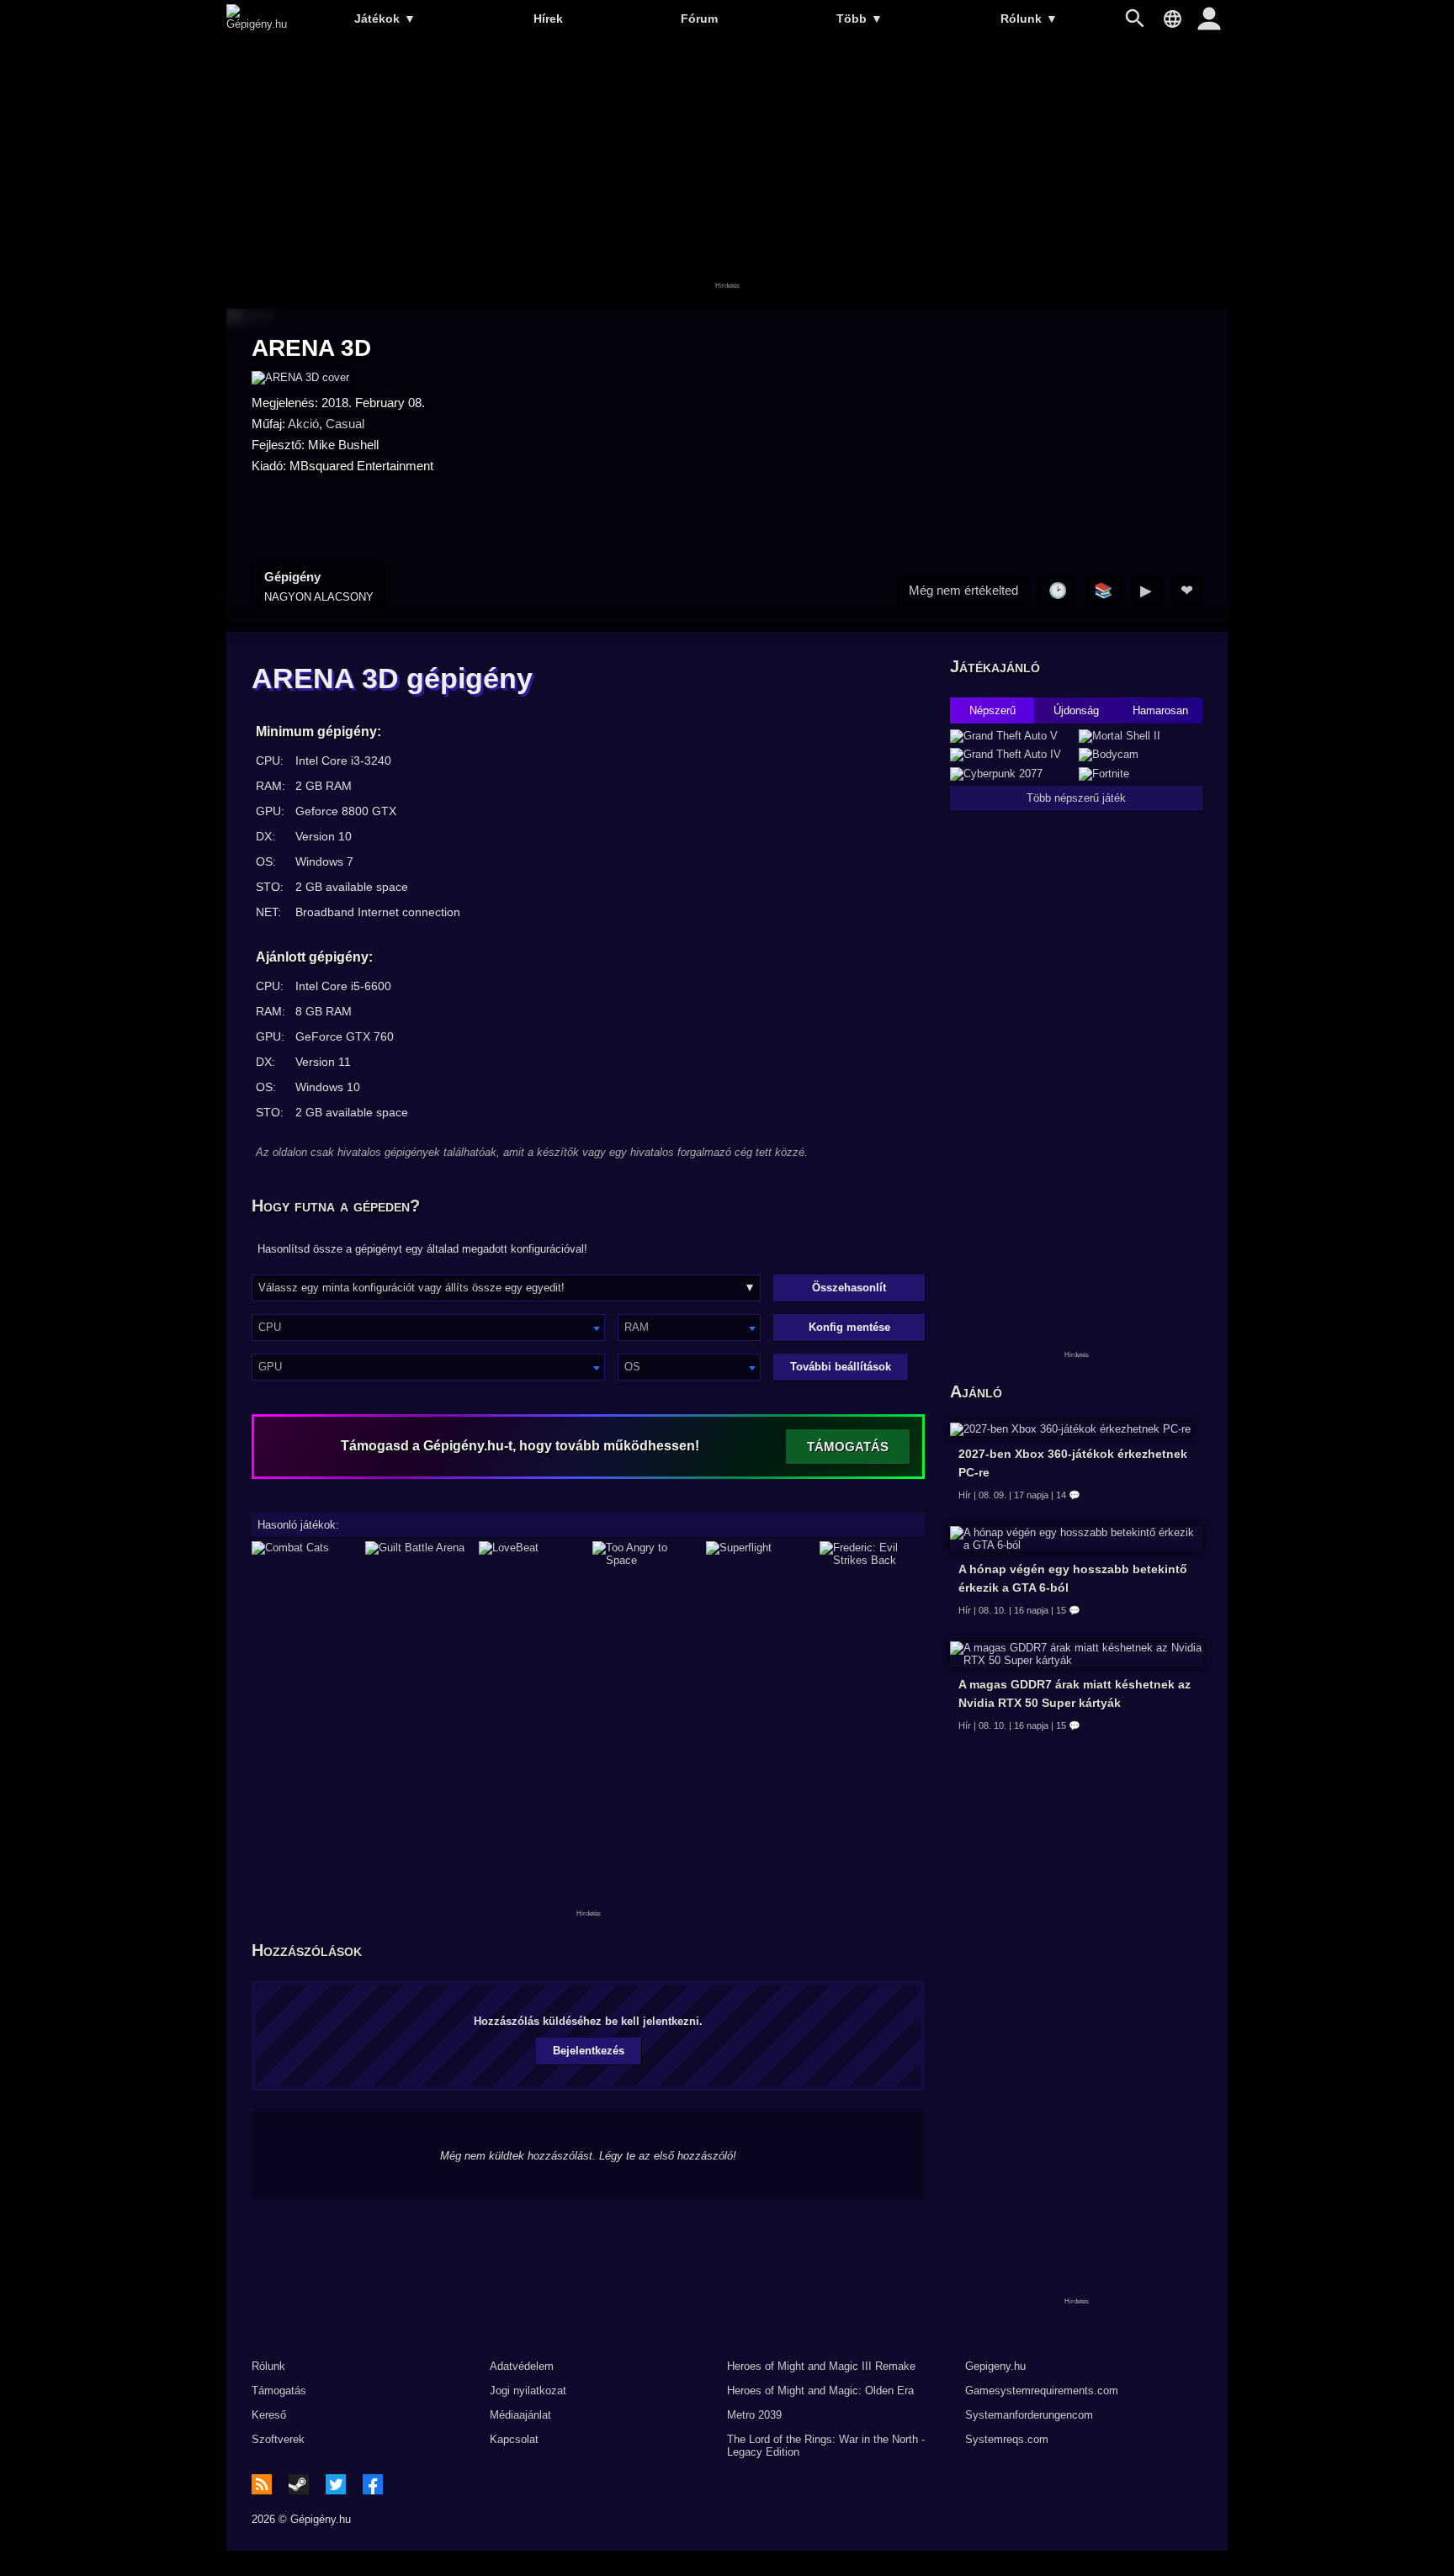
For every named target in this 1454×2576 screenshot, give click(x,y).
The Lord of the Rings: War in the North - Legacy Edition (826, 2446)
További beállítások (841, 1367)
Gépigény (319, 586)
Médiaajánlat (520, 2415)
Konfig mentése (849, 1327)
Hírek (548, 19)
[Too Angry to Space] (645, 1554)
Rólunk (1029, 19)
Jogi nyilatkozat (528, 2390)
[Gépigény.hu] (257, 24)
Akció (303, 424)
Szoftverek (278, 2439)
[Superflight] (759, 1554)
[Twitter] (336, 2484)
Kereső (269, 2415)
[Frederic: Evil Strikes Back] (872, 1554)
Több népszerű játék (1076, 798)
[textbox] (428, 1327)
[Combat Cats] (304, 1554)
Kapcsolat (514, 2439)
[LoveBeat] (531, 1554)
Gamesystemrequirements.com (1042, 2390)
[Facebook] (373, 2484)
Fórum (699, 19)
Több (860, 19)
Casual (345, 424)
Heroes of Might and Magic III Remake (821, 2366)
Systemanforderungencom (1029, 2415)
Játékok (385, 19)
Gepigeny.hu (995, 2366)
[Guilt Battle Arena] (418, 1554)
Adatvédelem (522, 2366)
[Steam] (299, 2484)
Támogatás (279, 2390)
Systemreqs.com (1007, 2439)
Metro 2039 (754, 2415)
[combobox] (428, 1328)
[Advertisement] (727, 174)
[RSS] (262, 2484)
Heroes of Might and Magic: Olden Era (820, 2390)
